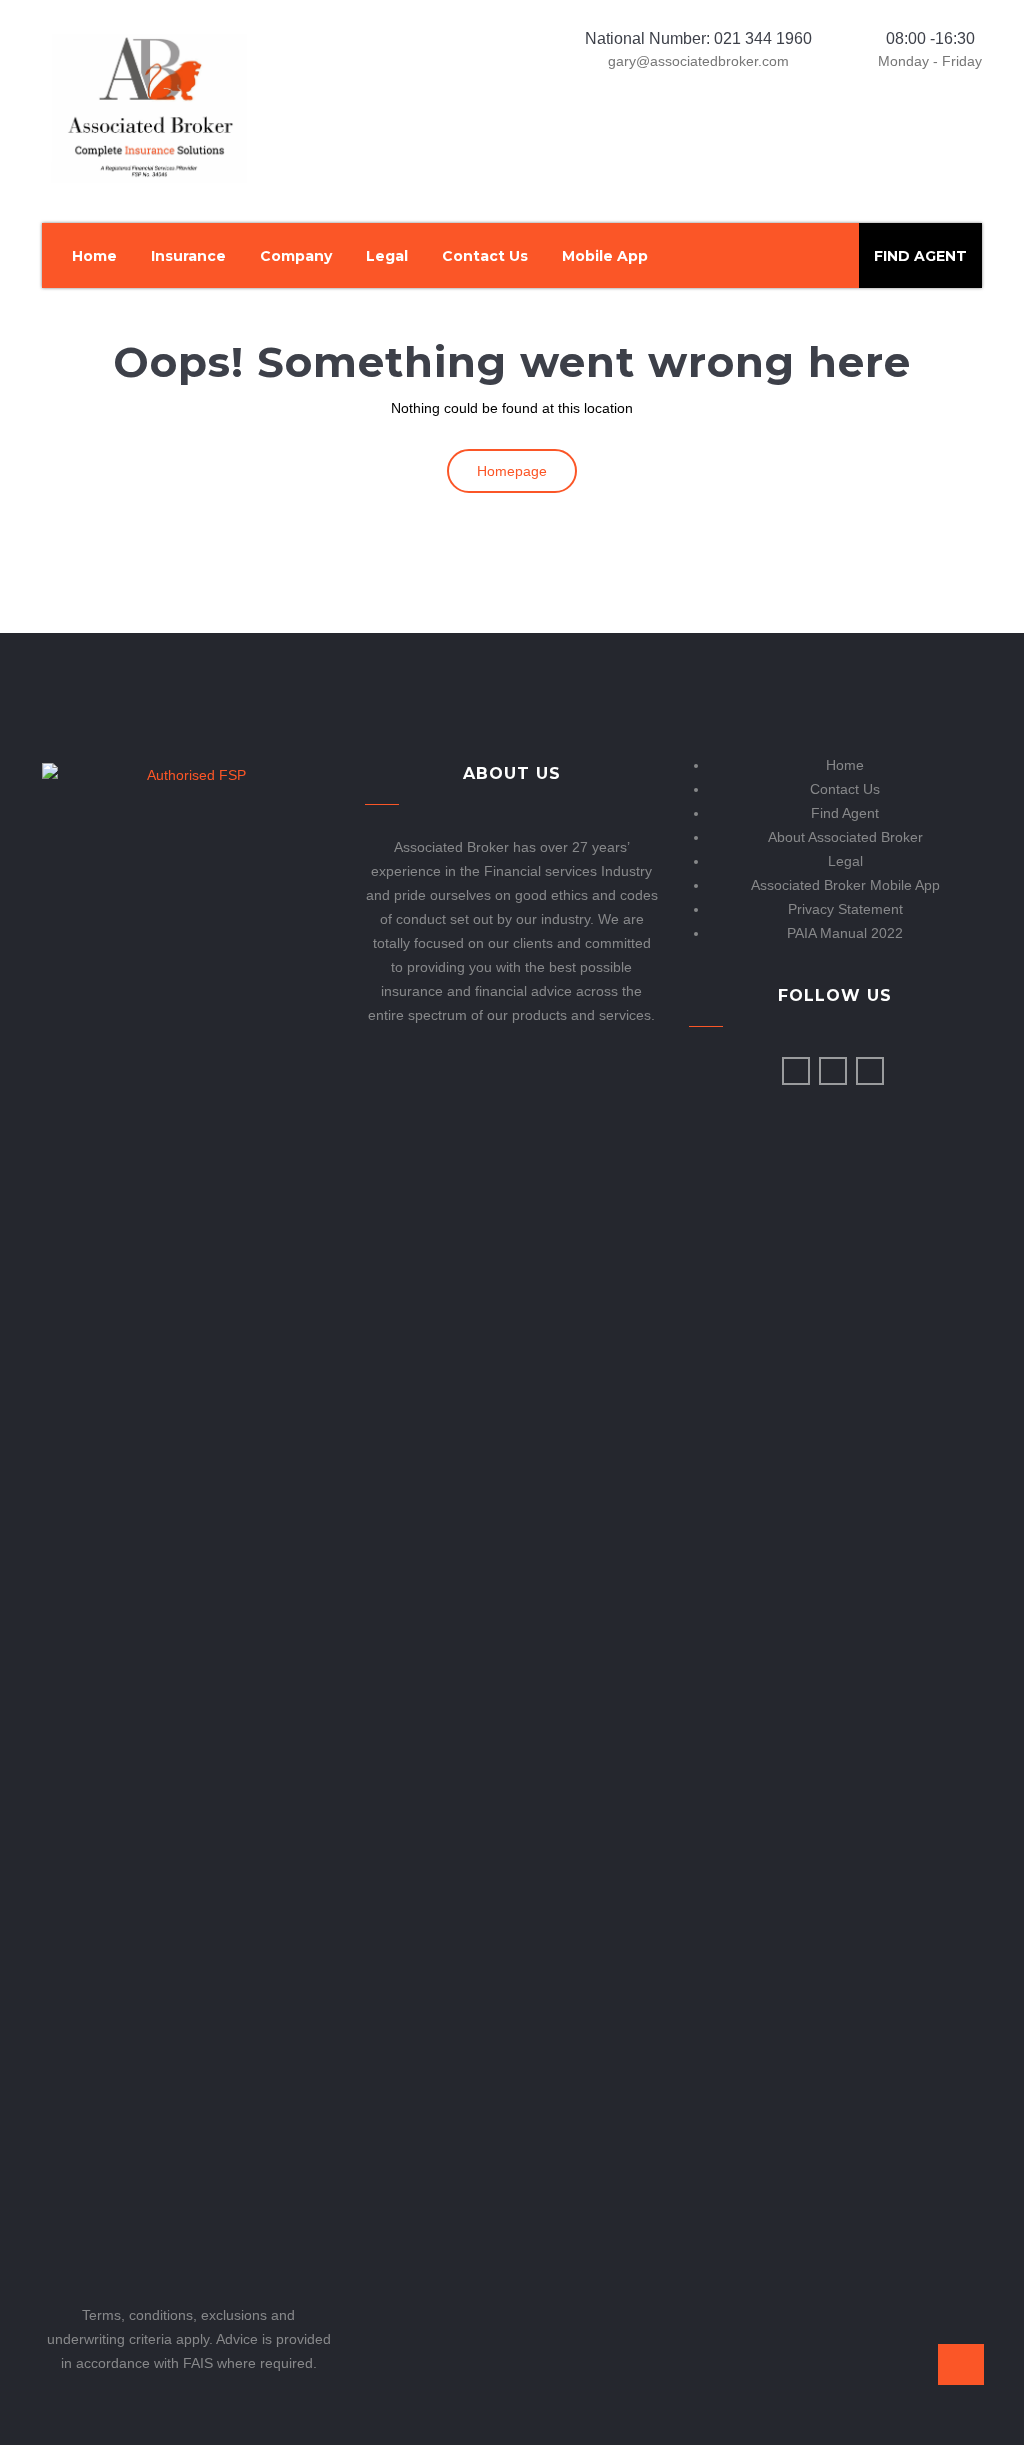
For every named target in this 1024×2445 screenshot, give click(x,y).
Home (94, 256)
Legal (387, 256)
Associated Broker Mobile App (845, 885)
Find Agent (845, 813)
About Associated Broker (845, 837)
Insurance (188, 256)
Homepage (512, 471)
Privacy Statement (845, 909)
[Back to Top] (961, 2364)
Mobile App (605, 256)
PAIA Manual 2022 (845, 933)
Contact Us (485, 256)
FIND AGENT (920, 256)
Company (296, 256)
